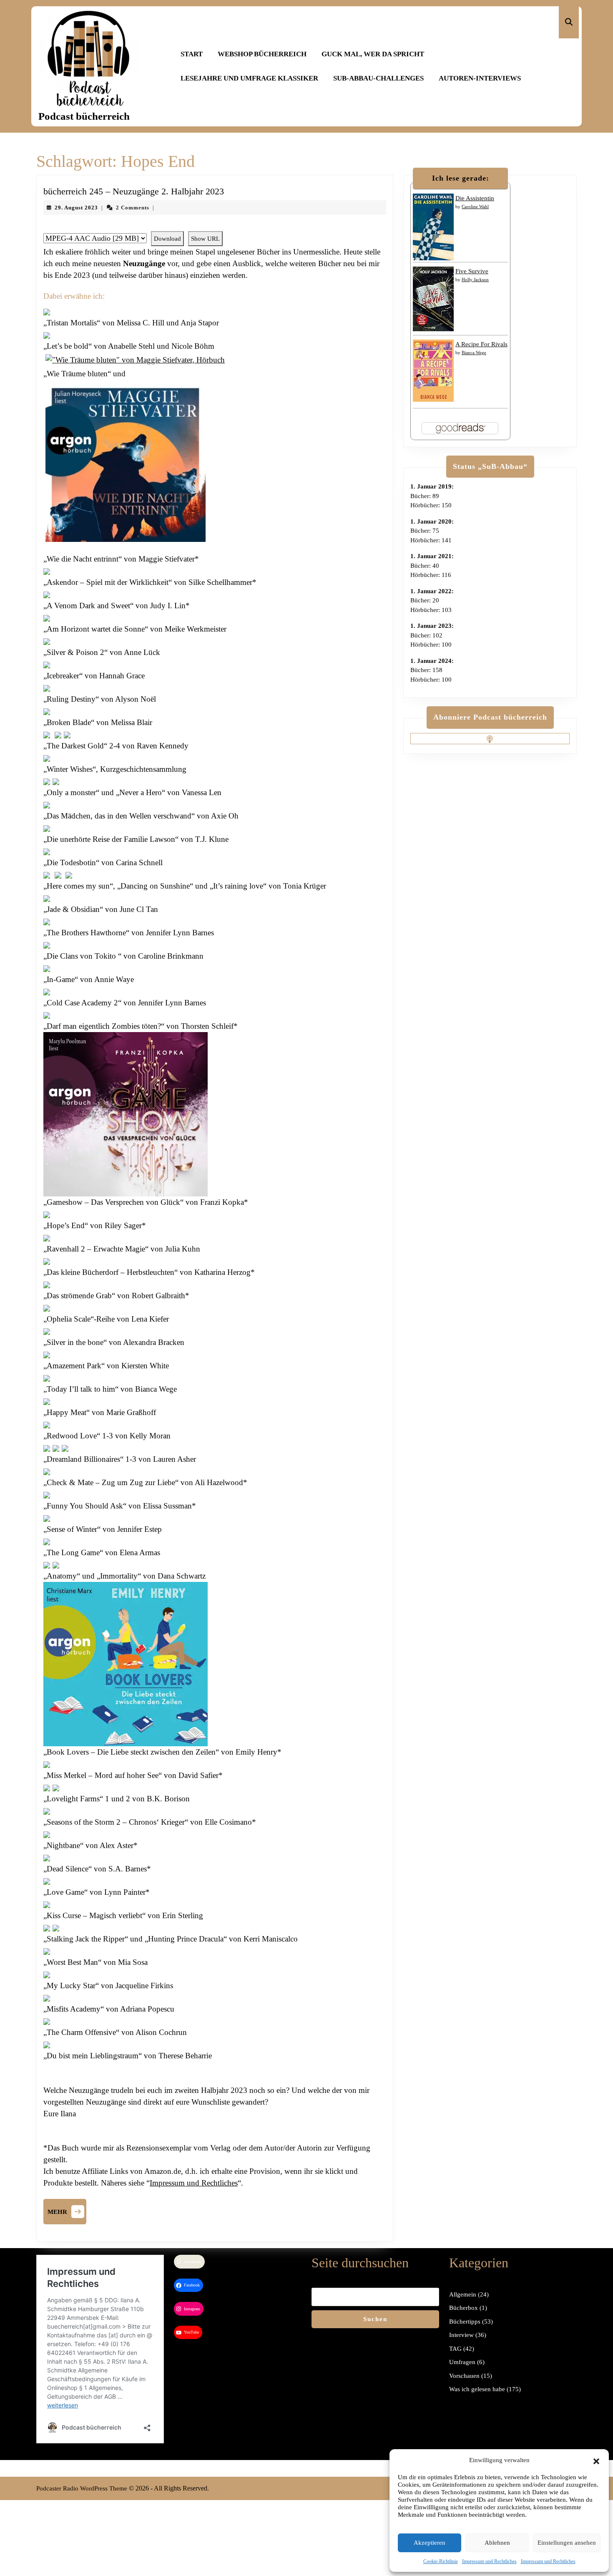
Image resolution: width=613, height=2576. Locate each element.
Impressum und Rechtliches (489, 2561)
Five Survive (472, 271)
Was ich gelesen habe (477, 2389)
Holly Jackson (475, 280)
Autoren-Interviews (480, 78)
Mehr (67, 2211)
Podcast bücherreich (84, 116)
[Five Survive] (433, 298)
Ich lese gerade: (461, 178)
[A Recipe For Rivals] (433, 370)
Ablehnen (497, 2543)
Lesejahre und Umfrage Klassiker (249, 78)
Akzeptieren (430, 2543)
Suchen (375, 2319)
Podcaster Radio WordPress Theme (82, 2488)
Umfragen (462, 2362)
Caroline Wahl (475, 206)
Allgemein (463, 2294)
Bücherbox (464, 2308)
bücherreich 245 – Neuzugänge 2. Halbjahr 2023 (134, 191)
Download (167, 239)
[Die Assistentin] (433, 227)
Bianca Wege (474, 353)
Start (192, 54)
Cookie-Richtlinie (441, 2561)
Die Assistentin (475, 198)
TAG (455, 2349)
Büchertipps (465, 2322)
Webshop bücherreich (262, 54)
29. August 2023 (76, 208)
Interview (461, 2335)
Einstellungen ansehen (567, 2543)
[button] (596, 2460)
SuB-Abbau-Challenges (378, 78)
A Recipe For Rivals (481, 344)
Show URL (205, 239)
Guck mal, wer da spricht (373, 54)
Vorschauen (464, 2376)
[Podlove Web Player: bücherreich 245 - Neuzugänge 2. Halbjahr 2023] (215, 227)
